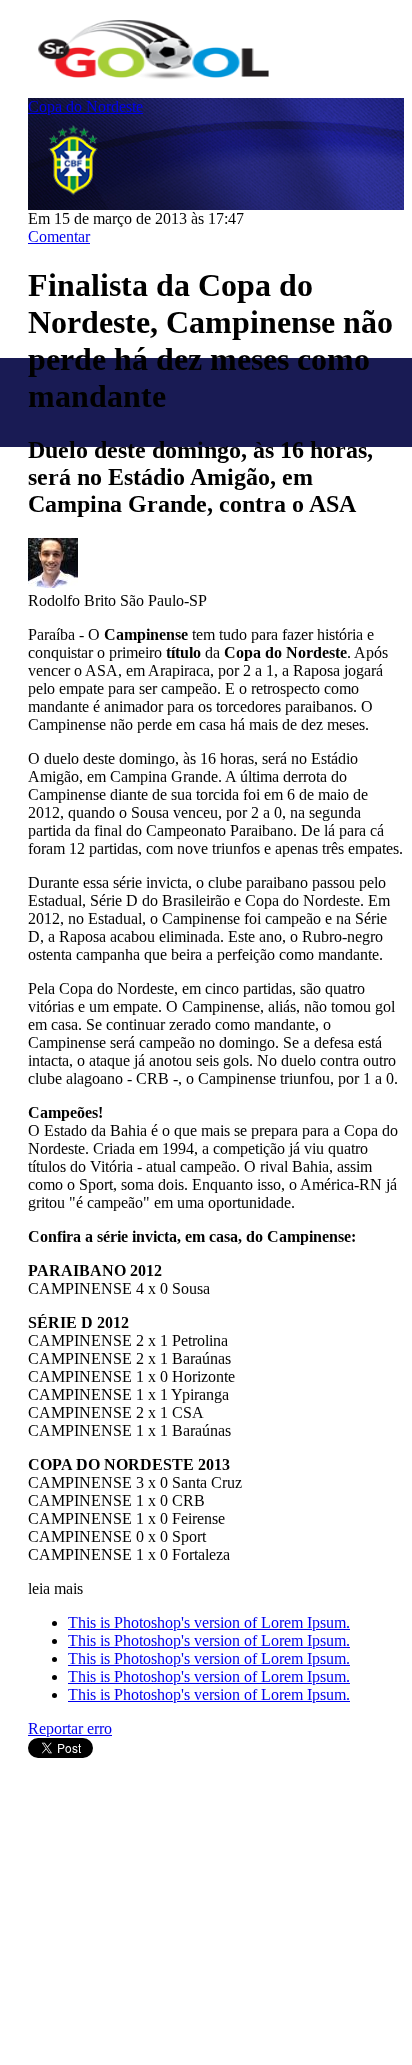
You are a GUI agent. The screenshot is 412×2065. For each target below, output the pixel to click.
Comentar (59, 236)
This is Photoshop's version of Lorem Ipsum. (209, 1622)
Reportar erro (70, 1728)
